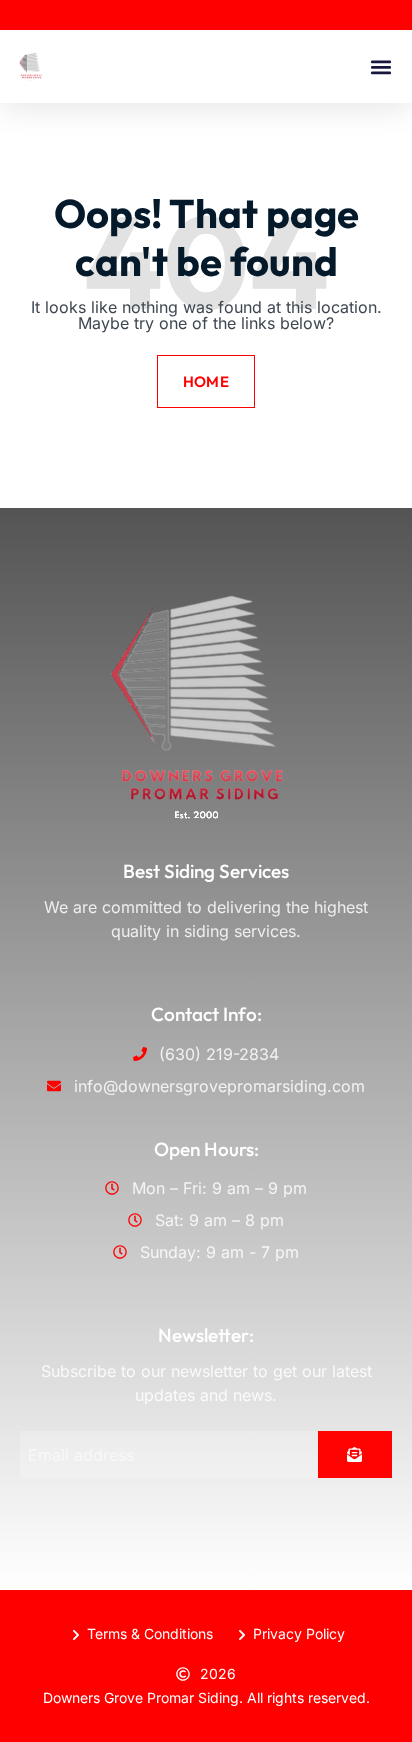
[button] (380, 66)
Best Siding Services (206, 871)
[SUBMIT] (355, 1454)
